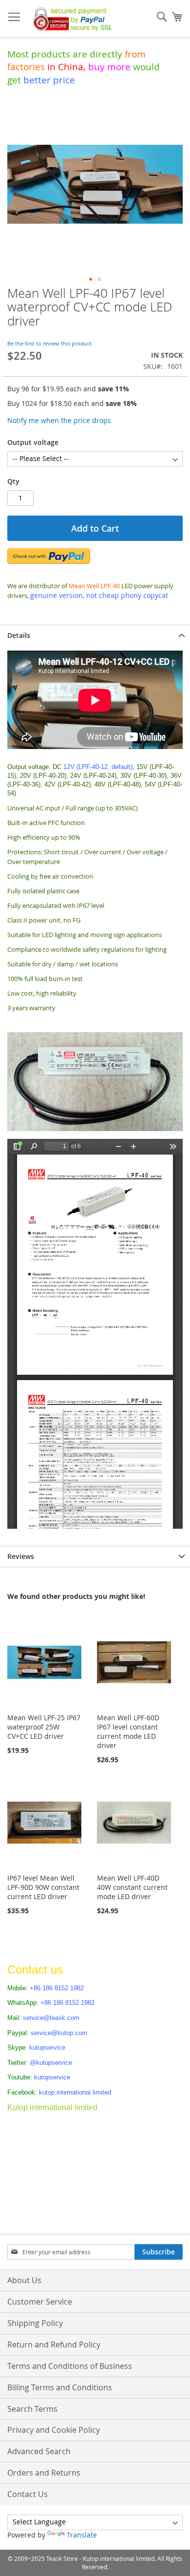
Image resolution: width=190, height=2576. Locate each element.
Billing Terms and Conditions (60, 2387)
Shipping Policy (35, 2323)
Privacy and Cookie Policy (54, 2430)
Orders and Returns (44, 2473)
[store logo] (71, 19)
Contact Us (28, 2494)
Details (19, 635)
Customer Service (40, 2302)
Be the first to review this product (49, 343)
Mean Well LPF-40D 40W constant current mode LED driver (132, 1887)
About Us (24, 2280)
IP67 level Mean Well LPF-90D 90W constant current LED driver (43, 1887)
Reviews (21, 1556)
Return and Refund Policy (54, 2345)
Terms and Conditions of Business (70, 2366)
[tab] (95, 635)
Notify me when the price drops (59, 420)
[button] (91, 279)
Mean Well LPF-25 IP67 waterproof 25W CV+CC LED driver (44, 1727)
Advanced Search (39, 2451)
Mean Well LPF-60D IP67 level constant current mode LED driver (128, 1731)
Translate (82, 2535)
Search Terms (32, 2409)
